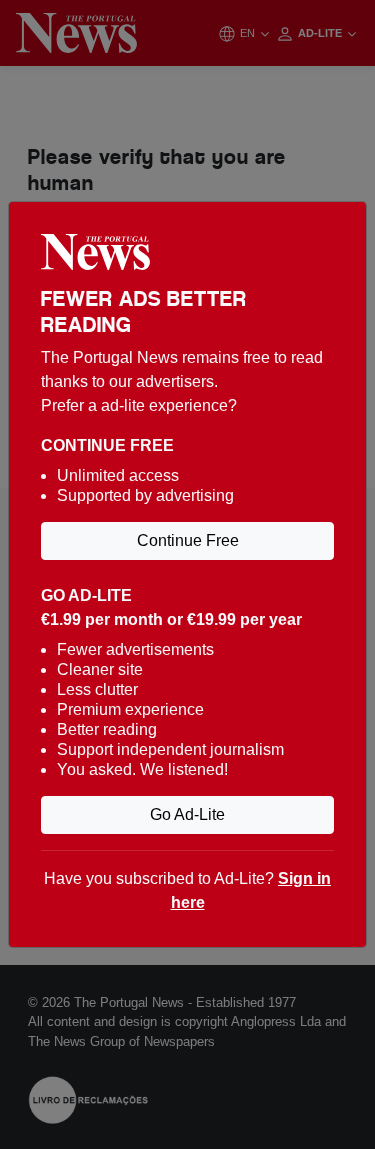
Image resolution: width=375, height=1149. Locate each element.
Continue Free (188, 540)
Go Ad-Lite (187, 814)
